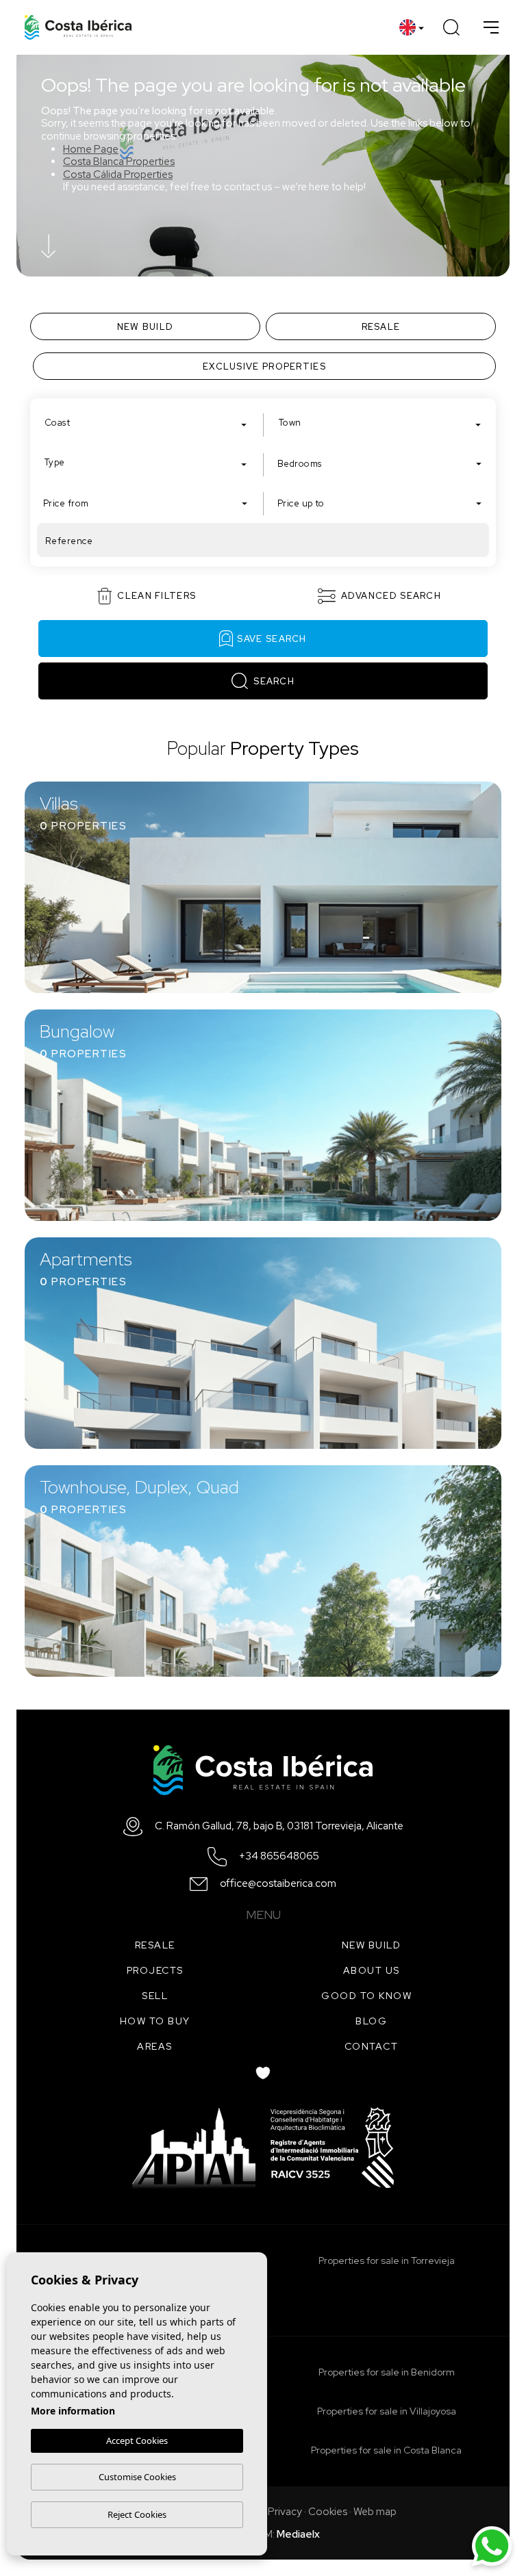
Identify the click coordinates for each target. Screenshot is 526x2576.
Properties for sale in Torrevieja (387, 2261)
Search (274, 681)
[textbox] (149, 423)
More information (73, 2411)
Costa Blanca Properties (119, 162)
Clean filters (156, 596)
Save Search (272, 639)
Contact (372, 2046)
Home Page (91, 149)
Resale (155, 1945)
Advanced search (391, 596)
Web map (375, 2512)
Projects (155, 1970)
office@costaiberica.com (278, 1884)
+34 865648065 (279, 1856)
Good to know (366, 1996)
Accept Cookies (137, 2440)
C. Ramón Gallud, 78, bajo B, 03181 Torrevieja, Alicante (279, 1826)
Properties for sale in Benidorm (387, 2372)
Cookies (328, 2512)
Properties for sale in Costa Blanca (386, 2450)
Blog (371, 2021)
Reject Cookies (137, 2514)
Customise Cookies (137, 2477)
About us (372, 1970)
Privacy (285, 2512)
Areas (155, 2046)
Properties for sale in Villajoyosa (387, 2411)
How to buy (155, 2021)
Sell (155, 1996)
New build (372, 1945)
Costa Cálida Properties (118, 175)
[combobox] (146, 422)
